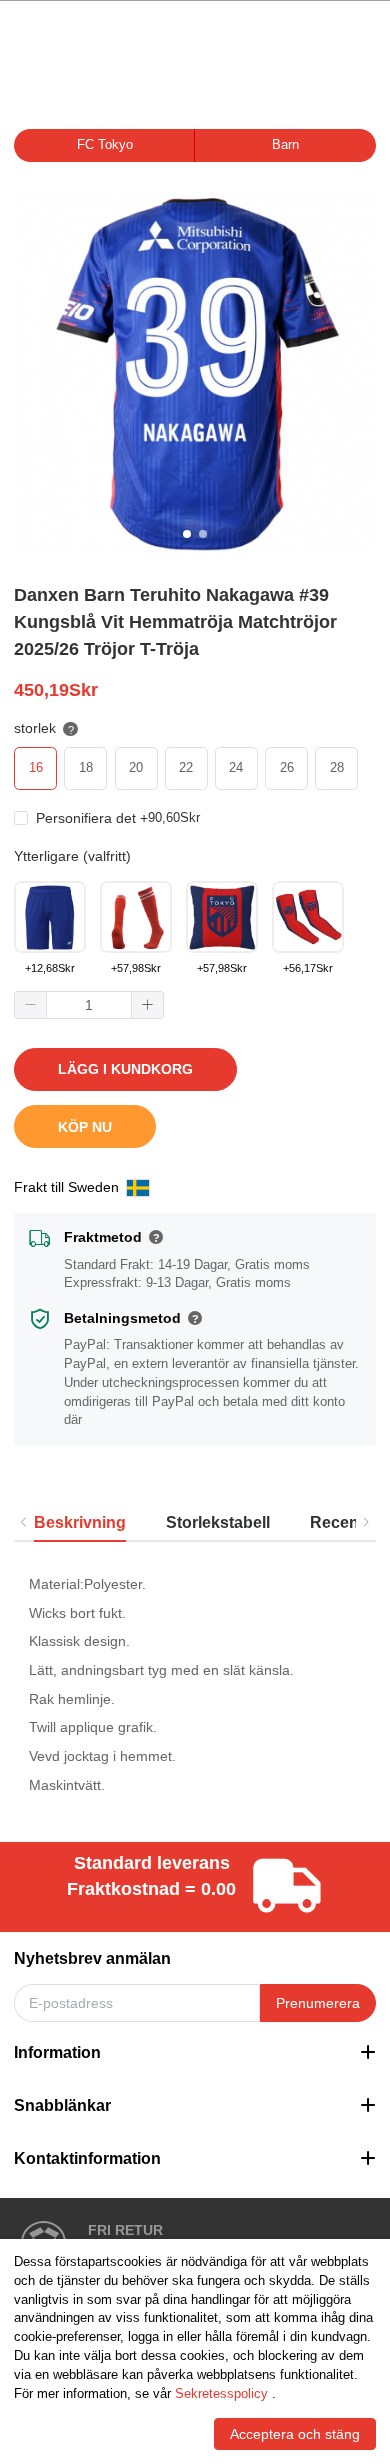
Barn (285, 145)
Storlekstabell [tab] (218, 1522)
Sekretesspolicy (221, 2394)
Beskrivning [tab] (80, 1522)
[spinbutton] (89, 1005)
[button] (31, 1005)
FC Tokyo (105, 145)
